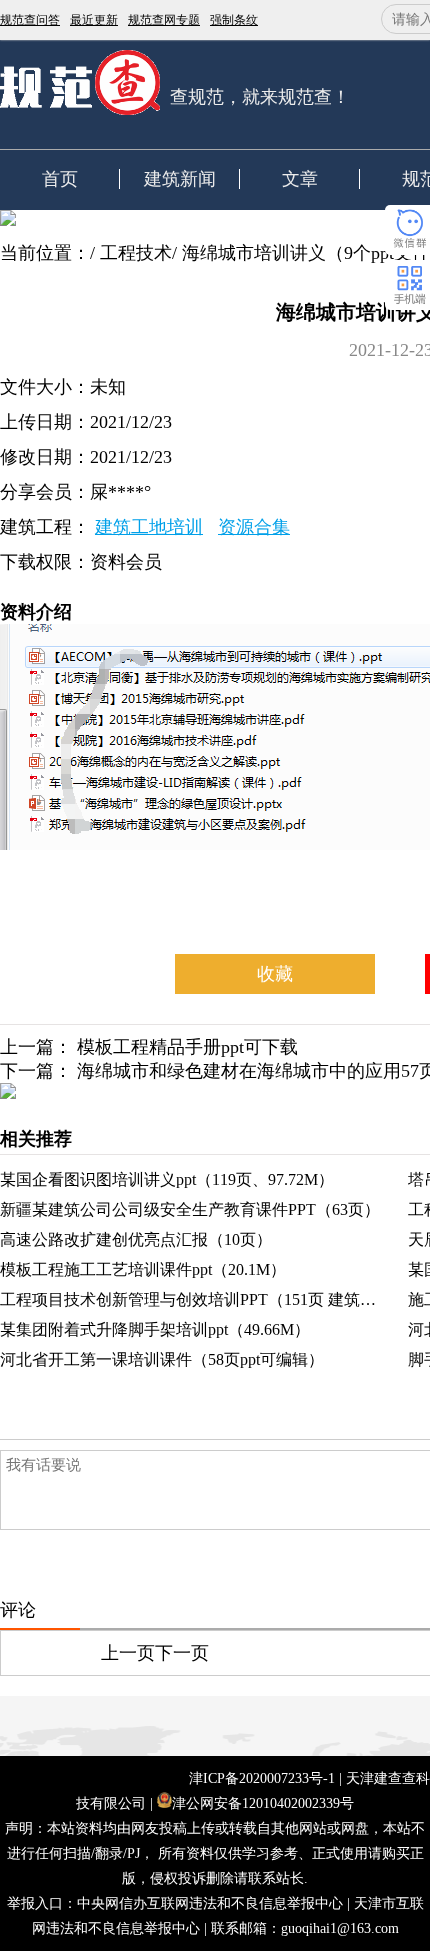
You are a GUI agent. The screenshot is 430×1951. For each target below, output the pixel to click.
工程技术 (136, 253)
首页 (60, 179)
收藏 (275, 974)
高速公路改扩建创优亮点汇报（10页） (136, 1239)
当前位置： (45, 253)
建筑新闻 (180, 179)
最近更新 (94, 20)
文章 (300, 179)
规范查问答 (30, 20)
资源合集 (254, 527)
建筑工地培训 (149, 527)
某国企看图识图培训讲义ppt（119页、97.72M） (167, 1179)
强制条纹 (234, 20)
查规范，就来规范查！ (260, 97)
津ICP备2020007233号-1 (262, 1778)
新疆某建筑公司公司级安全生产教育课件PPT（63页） (190, 1209)
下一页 (182, 1653)
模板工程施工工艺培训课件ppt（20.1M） (143, 1269)
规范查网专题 (164, 20)
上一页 (128, 1653)
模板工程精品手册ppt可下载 (187, 1047)
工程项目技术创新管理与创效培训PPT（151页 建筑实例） (204, 1299)
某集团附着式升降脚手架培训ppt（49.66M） (155, 1329)
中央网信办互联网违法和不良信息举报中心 (210, 1903)
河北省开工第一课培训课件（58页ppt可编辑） (162, 1359)
